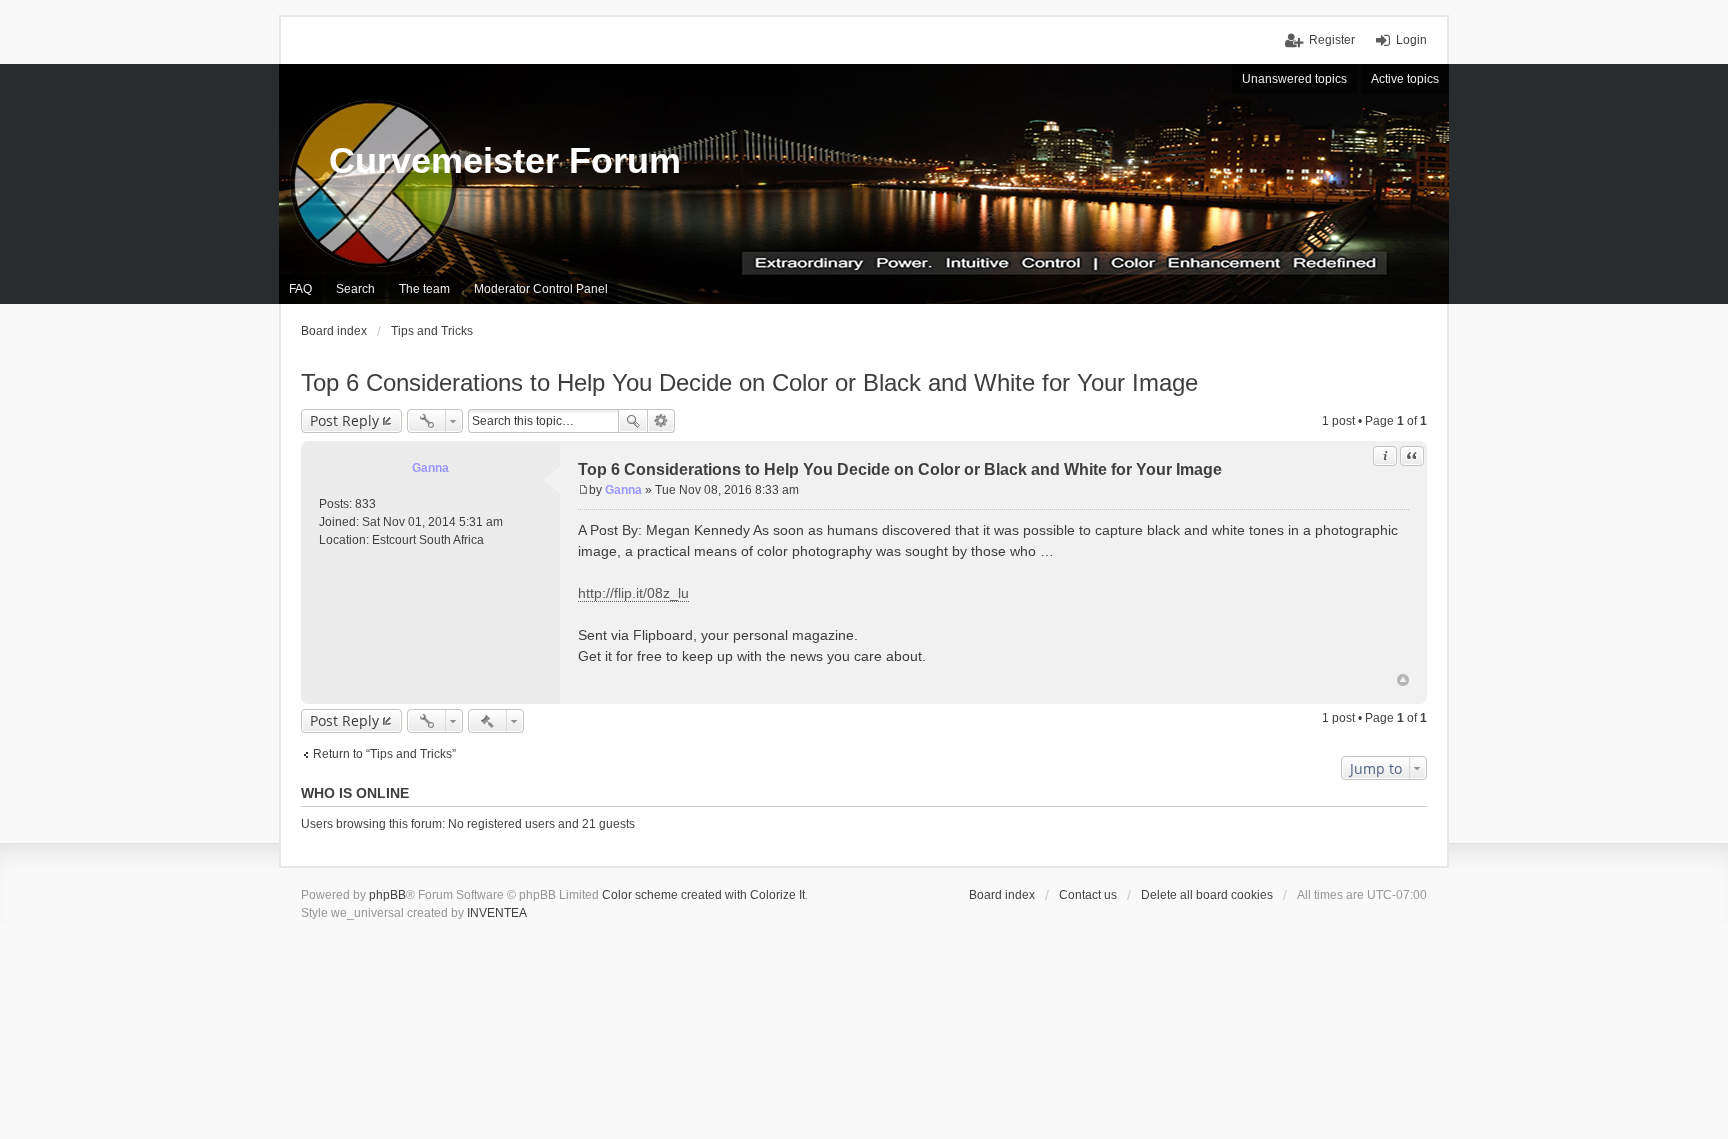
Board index (1002, 895)
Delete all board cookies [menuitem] (1207, 895)
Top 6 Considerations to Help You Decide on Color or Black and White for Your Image (749, 382)
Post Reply (344, 420)
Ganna (430, 468)
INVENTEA (497, 913)
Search (633, 421)
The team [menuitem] (424, 289)
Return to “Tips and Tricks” (384, 754)
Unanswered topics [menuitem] (1294, 79)
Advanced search (661, 421)
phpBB (387, 895)
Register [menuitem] (1332, 40)
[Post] (583, 490)
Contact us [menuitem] (1088, 895)
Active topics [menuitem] (1405, 79)
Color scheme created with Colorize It (703, 895)
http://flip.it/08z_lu (633, 593)
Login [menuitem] (1411, 40)
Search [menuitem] (355, 289)
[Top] (1403, 680)
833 (365, 504)
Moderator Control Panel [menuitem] (541, 289)
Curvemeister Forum (505, 160)
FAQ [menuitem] (300, 289)
